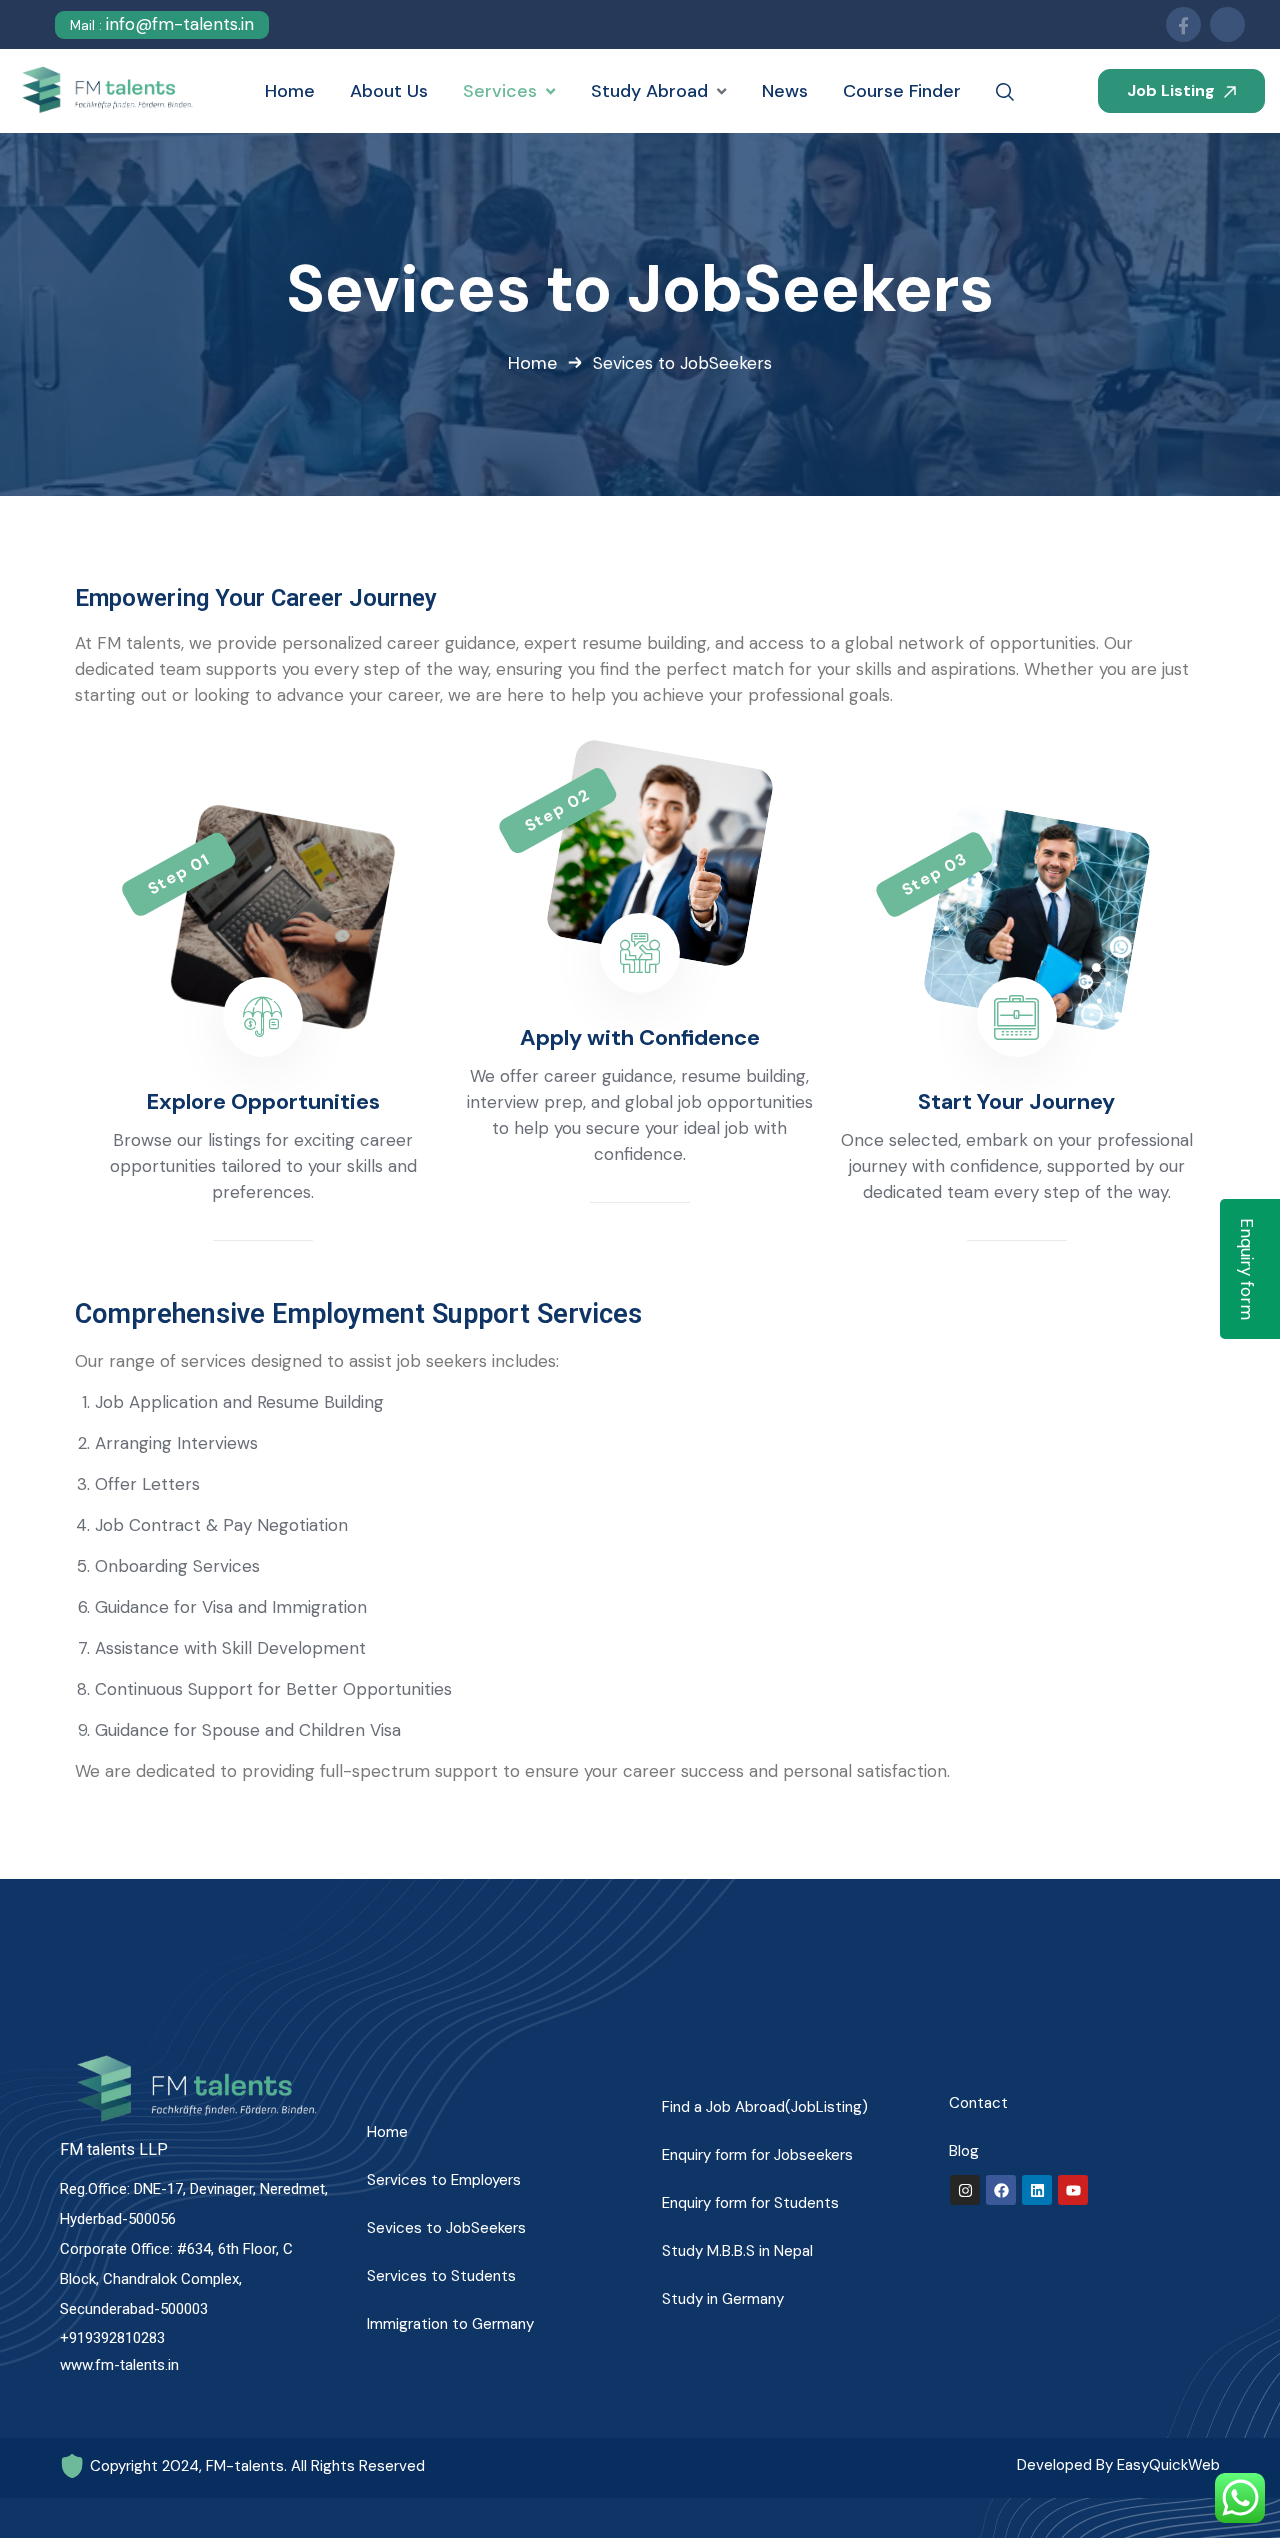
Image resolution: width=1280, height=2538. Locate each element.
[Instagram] (965, 2190)
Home (532, 363)
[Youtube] (1073, 2190)
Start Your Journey (1016, 1101)
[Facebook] (1001, 2190)
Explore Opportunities (263, 1101)
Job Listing (1173, 90)
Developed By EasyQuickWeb (1118, 2465)
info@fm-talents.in (162, 24)
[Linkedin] (1037, 2190)
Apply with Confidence (640, 1037)
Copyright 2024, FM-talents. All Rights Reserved (257, 2466)
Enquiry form (1247, 1269)
